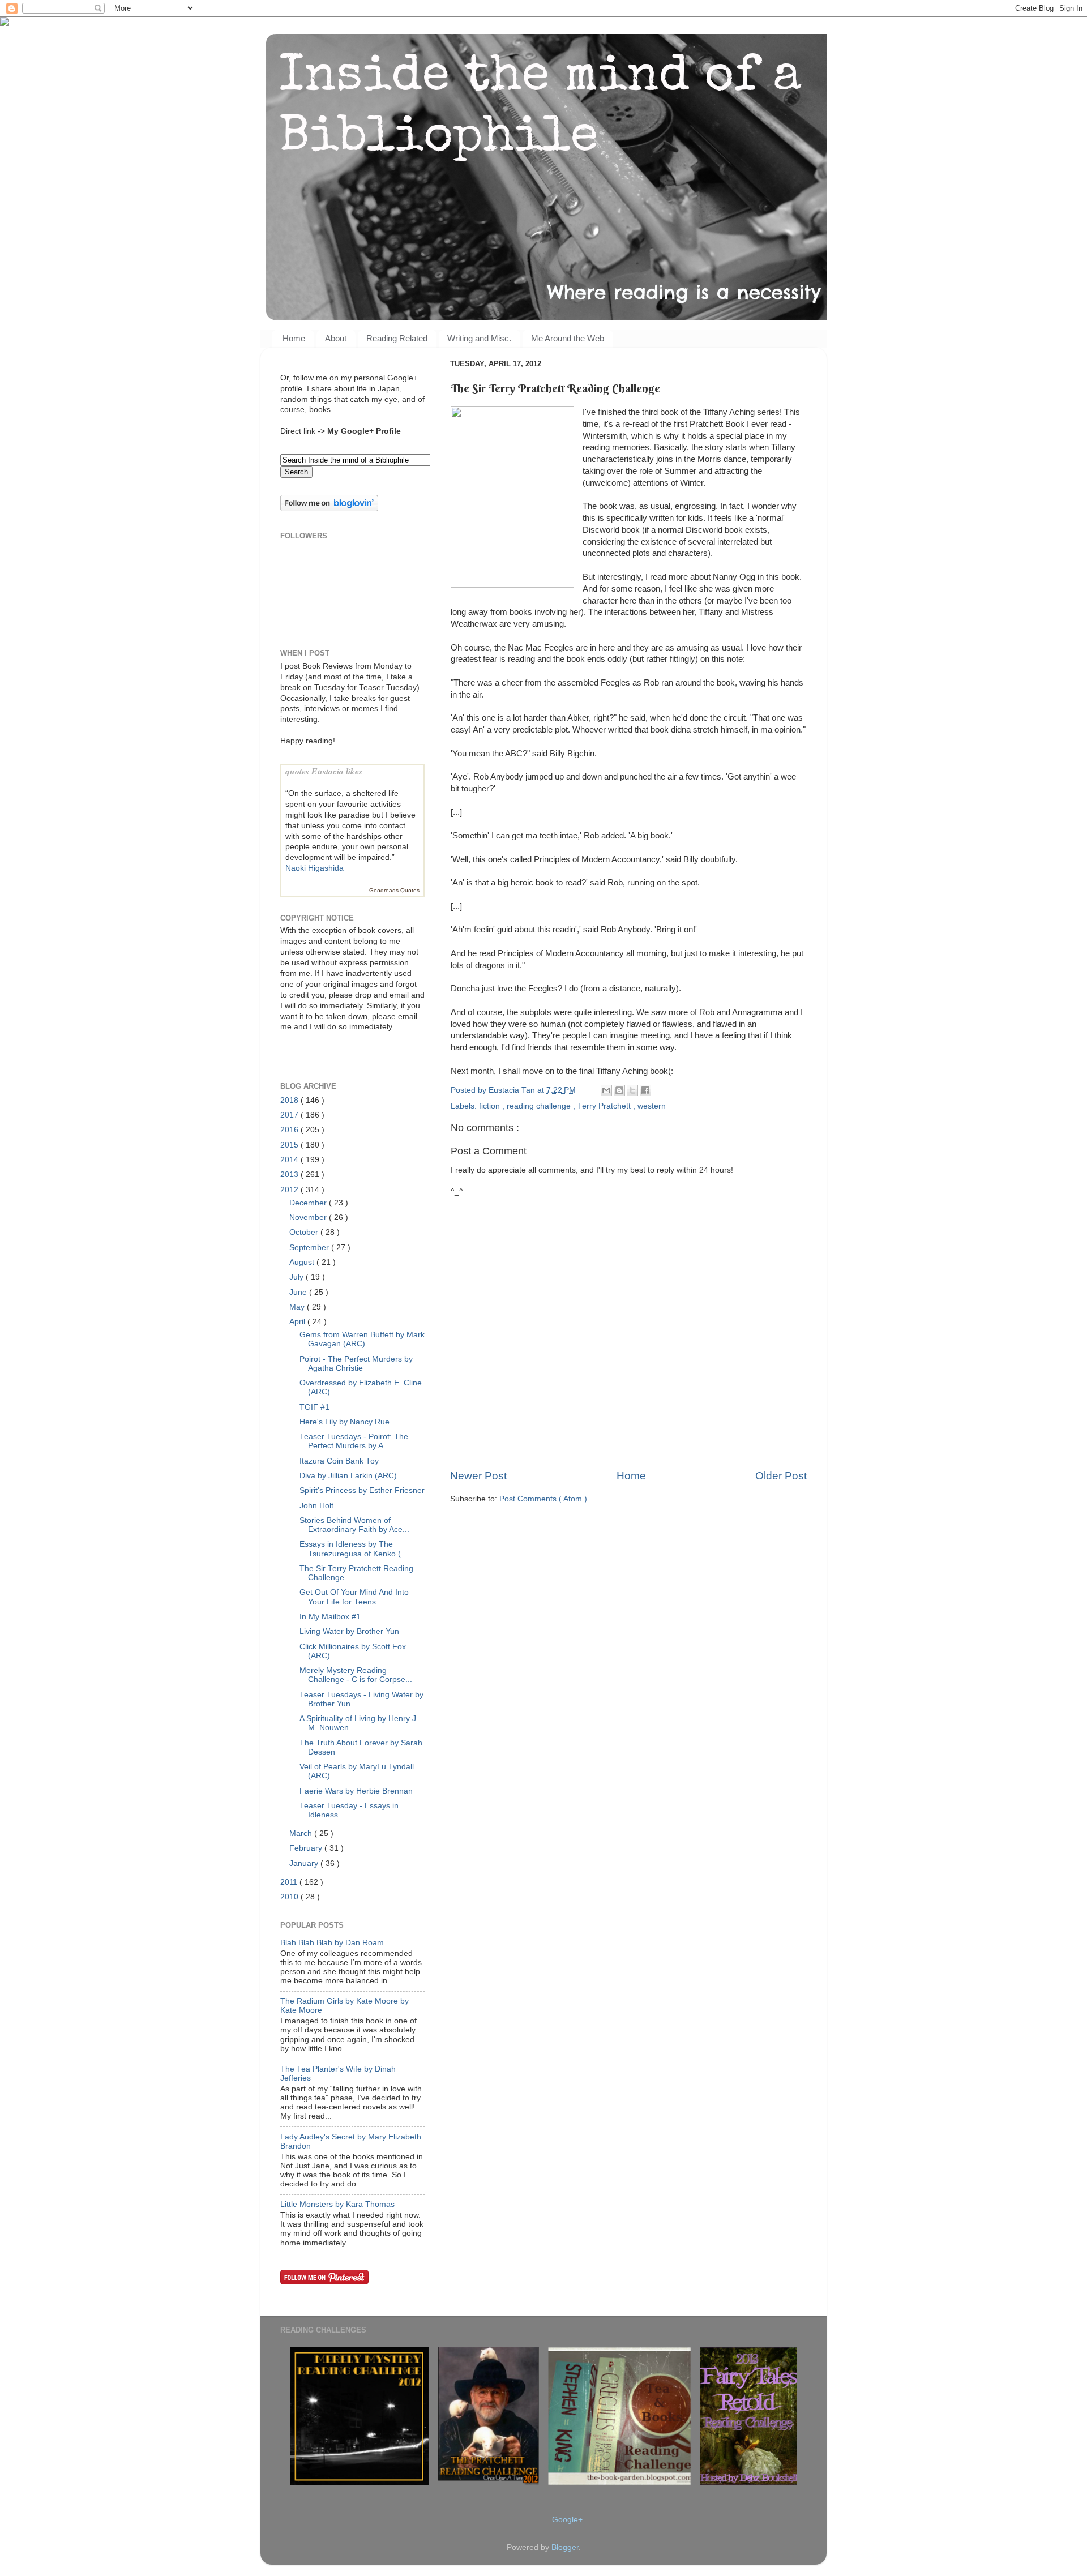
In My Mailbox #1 (330, 1617)
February (307, 1848)
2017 (290, 1115)
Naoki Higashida (314, 868)
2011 (290, 1882)
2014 (290, 1160)
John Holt (316, 1506)
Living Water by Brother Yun (349, 1631)
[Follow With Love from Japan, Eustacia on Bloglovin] (329, 509)
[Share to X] (632, 1090)
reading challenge (540, 1106)
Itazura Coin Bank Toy (339, 1461)
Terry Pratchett (605, 1106)
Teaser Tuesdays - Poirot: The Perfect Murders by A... (354, 1441)
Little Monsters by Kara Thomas (337, 2204)
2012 (290, 1190)
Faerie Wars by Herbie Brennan (356, 1791)
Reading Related (397, 338)
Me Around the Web (568, 338)
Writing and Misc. (479, 338)
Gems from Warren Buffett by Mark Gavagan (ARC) (362, 1339)
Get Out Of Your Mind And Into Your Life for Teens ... (354, 1597)
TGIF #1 (314, 1407)
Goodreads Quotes (394, 890)
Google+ (567, 2520)
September (310, 1248)
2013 (290, 1174)
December (309, 1203)
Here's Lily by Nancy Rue (344, 1422)
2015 (290, 1145)
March (302, 1833)
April (298, 1322)
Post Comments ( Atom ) (543, 1499)
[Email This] (606, 1090)
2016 (290, 1130)
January (305, 1863)
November (309, 1218)
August (303, 1262)
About (336, 338)
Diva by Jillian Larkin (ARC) (348, 1476)
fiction (491, 1106)
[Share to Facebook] (645, 1090)
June (299, 1292)
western (652, 1106)
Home (294, 338)
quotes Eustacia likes (324, 771)
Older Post (781, 1476)
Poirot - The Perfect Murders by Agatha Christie (356, 1364)
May (298, 1307)
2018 (290, 1100)
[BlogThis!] (619, 1090)
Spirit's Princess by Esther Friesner (362, 1490)
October (305, 1232)
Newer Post (478, 1476)
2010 (290, 1897)
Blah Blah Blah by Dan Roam (332, 1943)
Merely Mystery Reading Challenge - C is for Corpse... (356, 1675)
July (298, 1277)
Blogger (565, 2547)
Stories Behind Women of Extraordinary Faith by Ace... (354, 1525)
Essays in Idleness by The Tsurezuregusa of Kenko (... (354, 1549)
